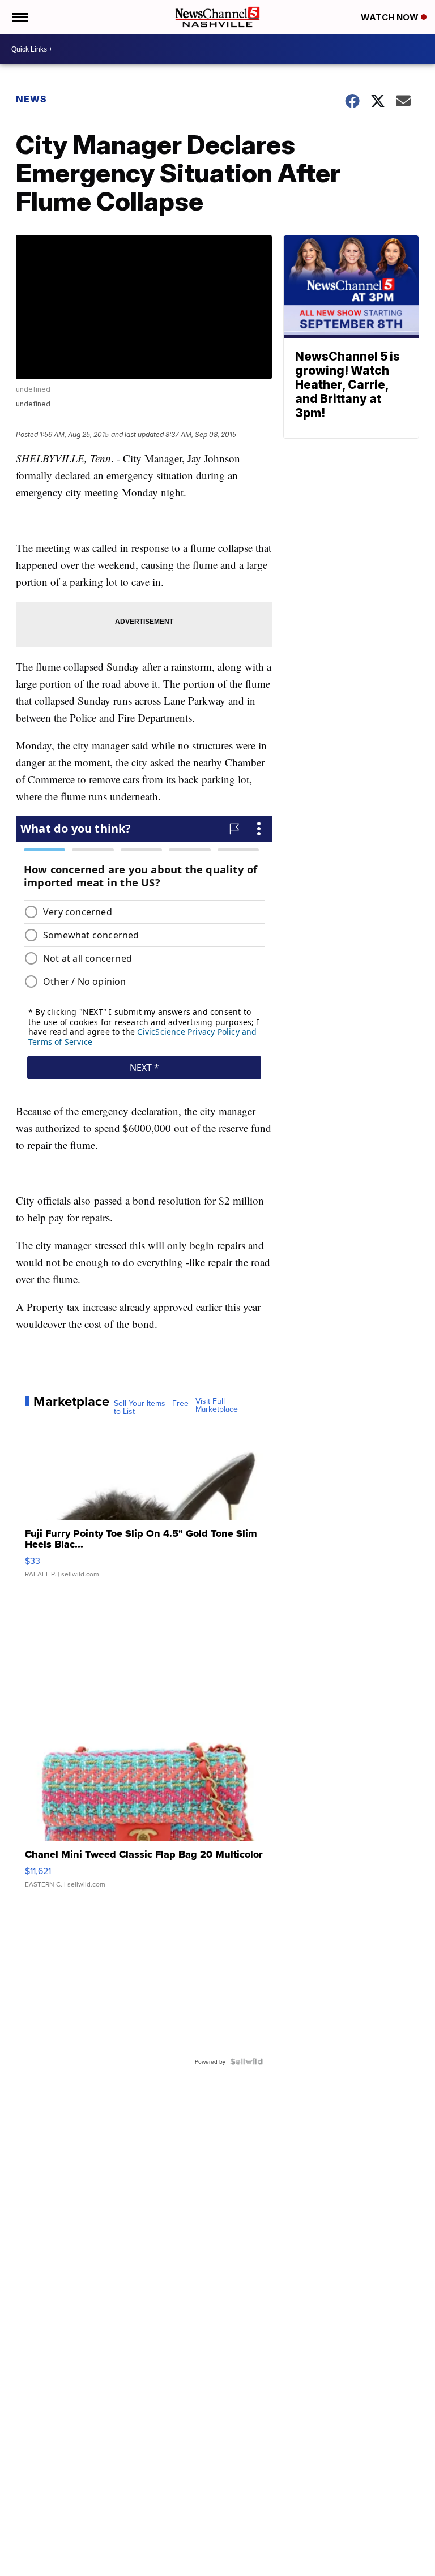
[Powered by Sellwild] (246, 2061)
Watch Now (391, 17)
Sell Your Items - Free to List (151, 1407)
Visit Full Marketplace (217, 1405)
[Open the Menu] (19, 17)
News (31, 99)
